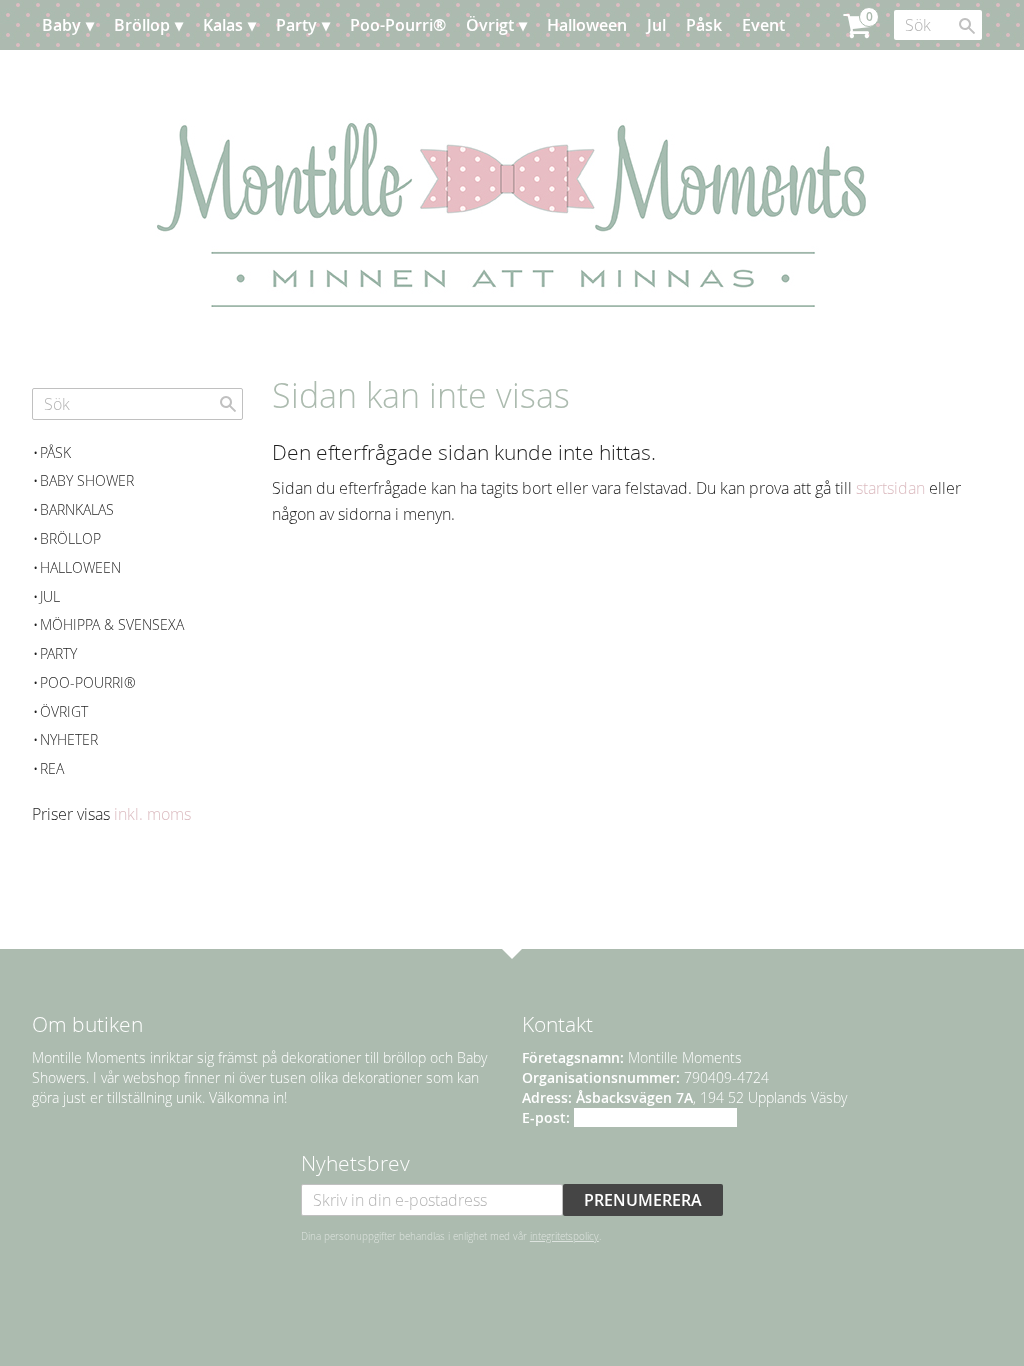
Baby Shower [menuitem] (87, 480)
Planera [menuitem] (91, 75)
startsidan (890, 488)
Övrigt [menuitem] (490, 25)
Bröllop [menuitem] (142, 25)
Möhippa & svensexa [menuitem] (112, 624)
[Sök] (967, 26)
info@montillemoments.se (655, 1117)
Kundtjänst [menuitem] (181, 75)
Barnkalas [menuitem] (77, 509)
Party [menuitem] (296, 25)
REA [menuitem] (52, 768)
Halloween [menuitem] (587, 25)
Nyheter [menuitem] (69, 739)
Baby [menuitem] (61, 25)
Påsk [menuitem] (704, 25)
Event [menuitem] (763, 25)
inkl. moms (152, 814)
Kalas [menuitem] (223, 25)
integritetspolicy (564, 1236)
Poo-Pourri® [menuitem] (398, 25)
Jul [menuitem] (656, 25)
